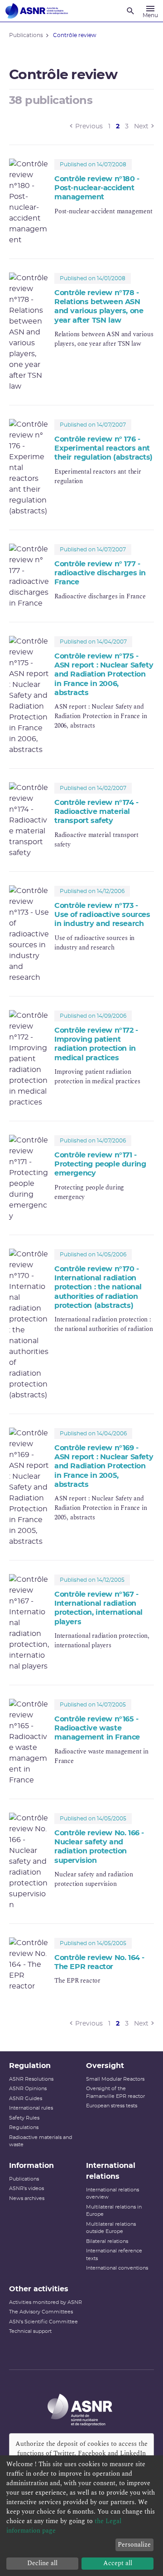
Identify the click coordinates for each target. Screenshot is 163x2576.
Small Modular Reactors (115, 2079)
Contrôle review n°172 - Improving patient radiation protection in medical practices (96, 1044)
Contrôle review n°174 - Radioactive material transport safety (96, 812)
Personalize (134, 2545)
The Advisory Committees (41, 2312)
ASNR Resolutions (31, 2079)
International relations (111, 2171)
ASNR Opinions (28, 2089)
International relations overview (113, 2194)
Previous (89, 127)
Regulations (24, 2127)
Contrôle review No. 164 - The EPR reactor (99, 1962)
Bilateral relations (107, 2241)
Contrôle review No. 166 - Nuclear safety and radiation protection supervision (99, 1847)
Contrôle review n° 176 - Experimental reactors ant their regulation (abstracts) (103, 449)
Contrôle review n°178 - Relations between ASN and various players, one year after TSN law (99, 307)
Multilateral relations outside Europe (111, 2228)
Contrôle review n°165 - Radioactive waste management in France (97, 1728)
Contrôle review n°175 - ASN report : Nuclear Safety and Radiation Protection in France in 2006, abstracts (104, 675)
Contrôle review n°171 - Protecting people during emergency (100, 1164)
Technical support (30, 2331)
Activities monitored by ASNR (46, 2302)
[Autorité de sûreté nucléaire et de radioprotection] (37, 11)
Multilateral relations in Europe (114, 2211)
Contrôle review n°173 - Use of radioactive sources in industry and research (102, 915)
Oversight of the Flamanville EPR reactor (115, 2092)
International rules (31, 2108)
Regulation (30, 2066)
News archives (27, 2198)
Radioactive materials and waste (41, 2141)
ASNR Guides (26, 2099)
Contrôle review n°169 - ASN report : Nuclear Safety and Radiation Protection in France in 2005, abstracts (104, 1466)
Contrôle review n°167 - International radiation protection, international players (98, 1608)
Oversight (105, 2066)
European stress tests (112, 2106)
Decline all (42, 2563)
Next (141, 127)
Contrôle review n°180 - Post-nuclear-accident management (97, 188)
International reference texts (114, 2255)
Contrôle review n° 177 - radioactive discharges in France (100, 573)
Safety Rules (24, 2118)
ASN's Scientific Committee (43, 2322)
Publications (24, 2179)
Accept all (118, 2563)
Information (31, 2166)
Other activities (39, 2289)
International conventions (117, 2268)
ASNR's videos (26, 2188)
